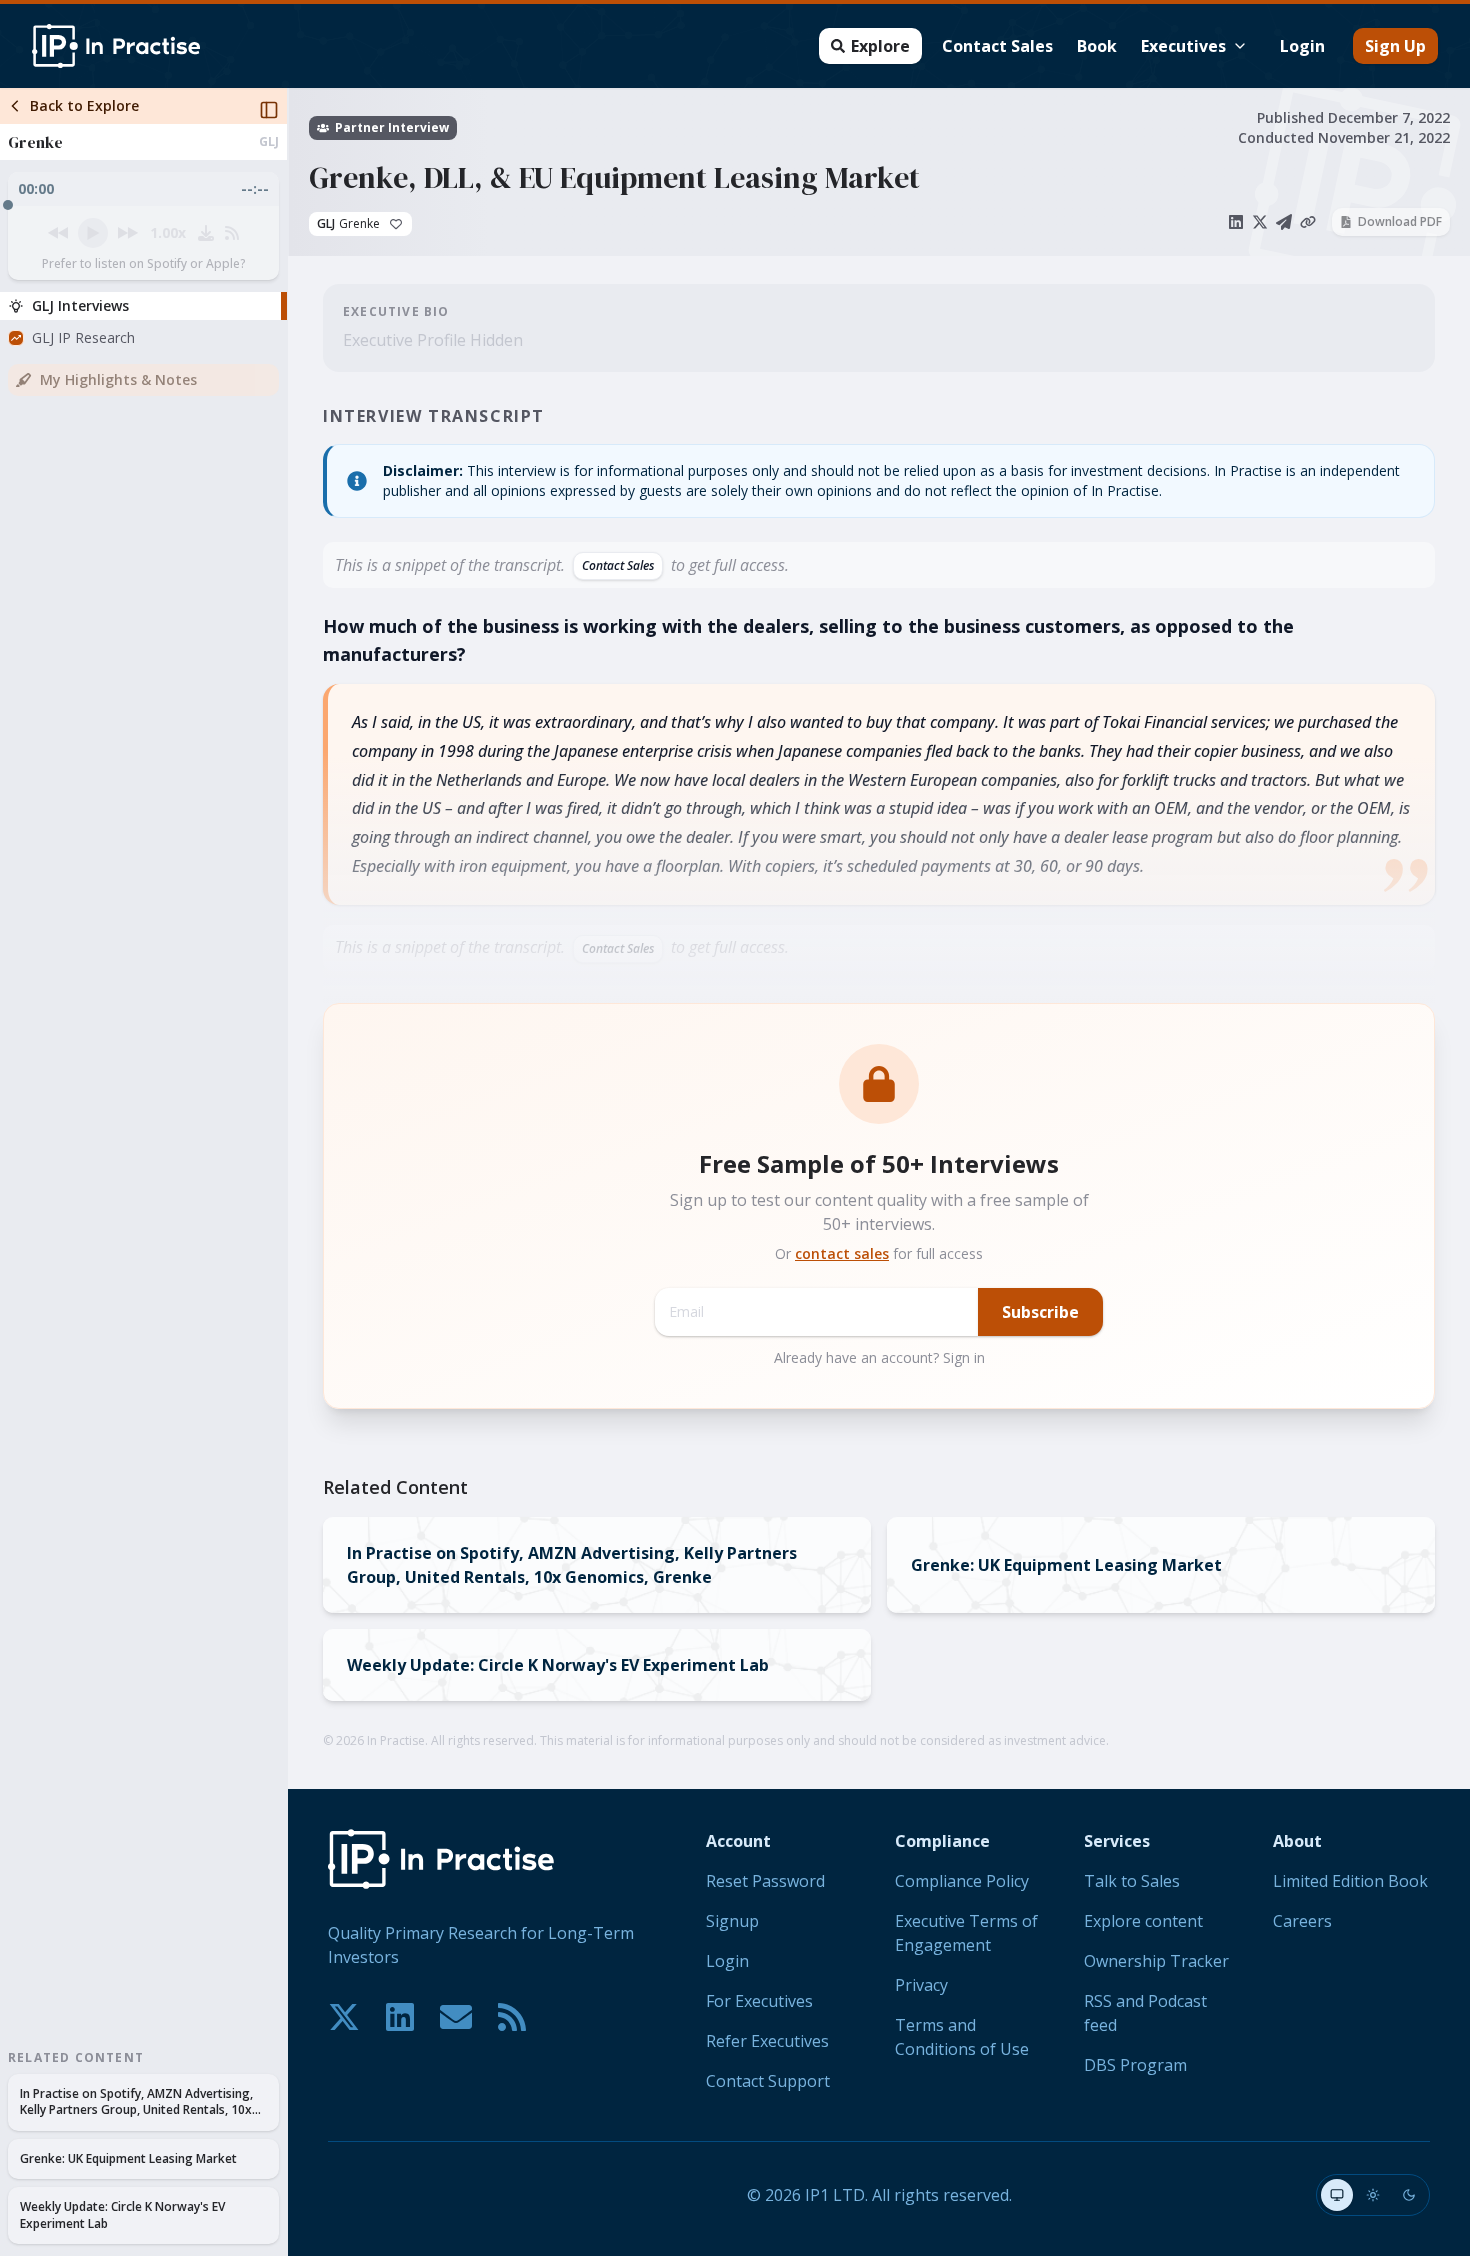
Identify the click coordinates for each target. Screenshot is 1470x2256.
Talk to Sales (1132, 1881)
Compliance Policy (962, 1881)
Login (1302, 46)
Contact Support (768, 2081)
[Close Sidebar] (269, 110)
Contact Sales (997, 46)
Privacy (921, 1985)
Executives (1183, 46)
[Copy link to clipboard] (1308, 222)
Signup (732, 1921)
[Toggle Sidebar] (287, 1172)
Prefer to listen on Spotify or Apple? (144, 264)
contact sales (842, 1253)
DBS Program (1135, 2065)
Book (1097, 46)
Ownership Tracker (1156, 1961)
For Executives (759, 2001)
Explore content (1143, 1921)
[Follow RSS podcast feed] (232, 233)
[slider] (143, 200)
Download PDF (1400, 221)
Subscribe (1040, 1312)
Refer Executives (767, 2041)
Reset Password (765, 1881)
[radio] (1337, 2195)
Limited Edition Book (1350, 1881)
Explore (880, 46)
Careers (1302, 1921)
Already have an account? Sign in (879, 1357)
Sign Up (1395, 46)
